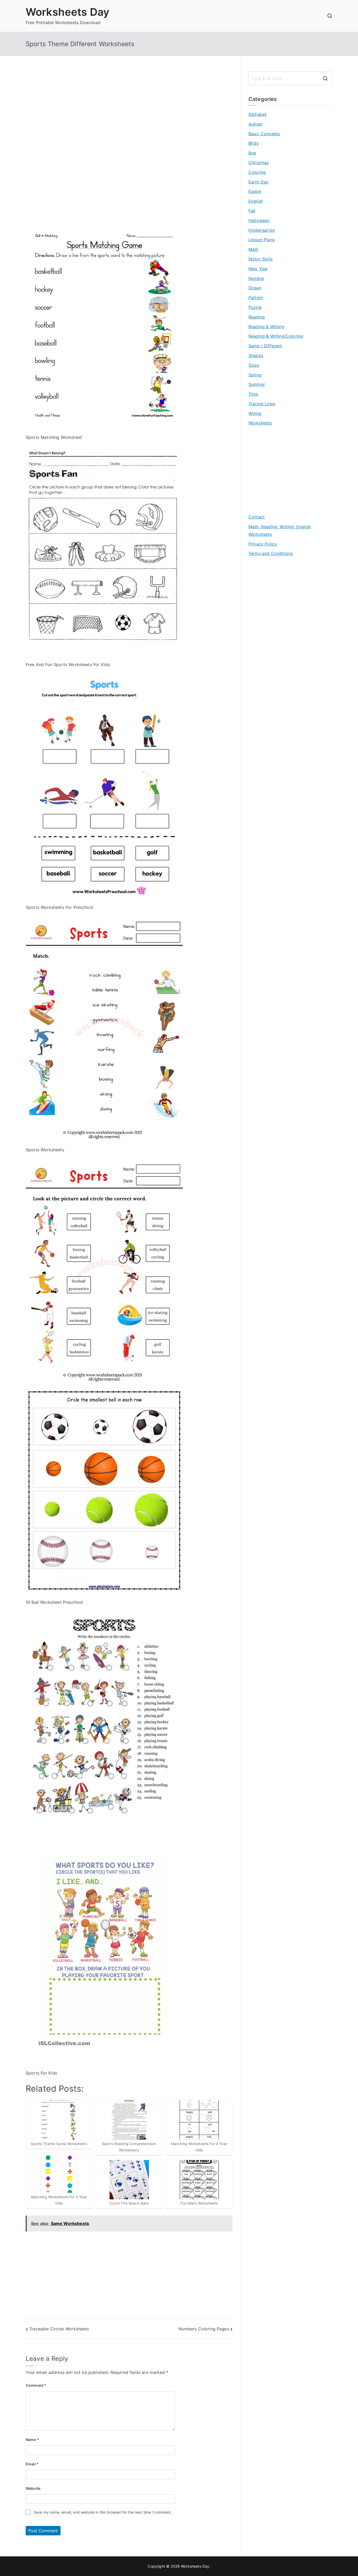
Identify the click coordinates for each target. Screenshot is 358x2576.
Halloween (259, 220)
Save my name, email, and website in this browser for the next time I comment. (103, 2512)
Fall (252, 211)
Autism (255, 124)
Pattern (256, 298)
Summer (257, 384)
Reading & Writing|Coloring (276, 336)
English (256, 201)
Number (256, 278)
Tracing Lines (262, 404)
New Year (258, 269)
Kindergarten (262, 230)
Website (33, 2488)
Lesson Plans (262, 240)
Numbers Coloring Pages (204, 2329)
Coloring (257, 172)
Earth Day (259, 182)
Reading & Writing (266, 327)
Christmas (259, 163)
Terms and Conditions (271, 553)
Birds (254, 143)
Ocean (255, 288)
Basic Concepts (264, 134)
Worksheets (260, 423)
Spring (255, 375)
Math (254, 249)
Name (32, 2440)
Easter (255, 191)
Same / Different (265, 346)
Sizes (254, 365)
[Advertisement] (129, 108)
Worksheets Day (67, 12)
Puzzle (255, 307)
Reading (257, 317)
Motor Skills (261, 259)
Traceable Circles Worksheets (59, 2329)
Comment (36, 2385)
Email (32, 2464)
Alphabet (257, 114)
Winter (255, 413)
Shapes (256, 355)
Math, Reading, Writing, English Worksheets (280, 530)
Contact (257, 517)
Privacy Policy (263, 544)
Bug (252, 153)
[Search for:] (290, 78)
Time (253, 394)
